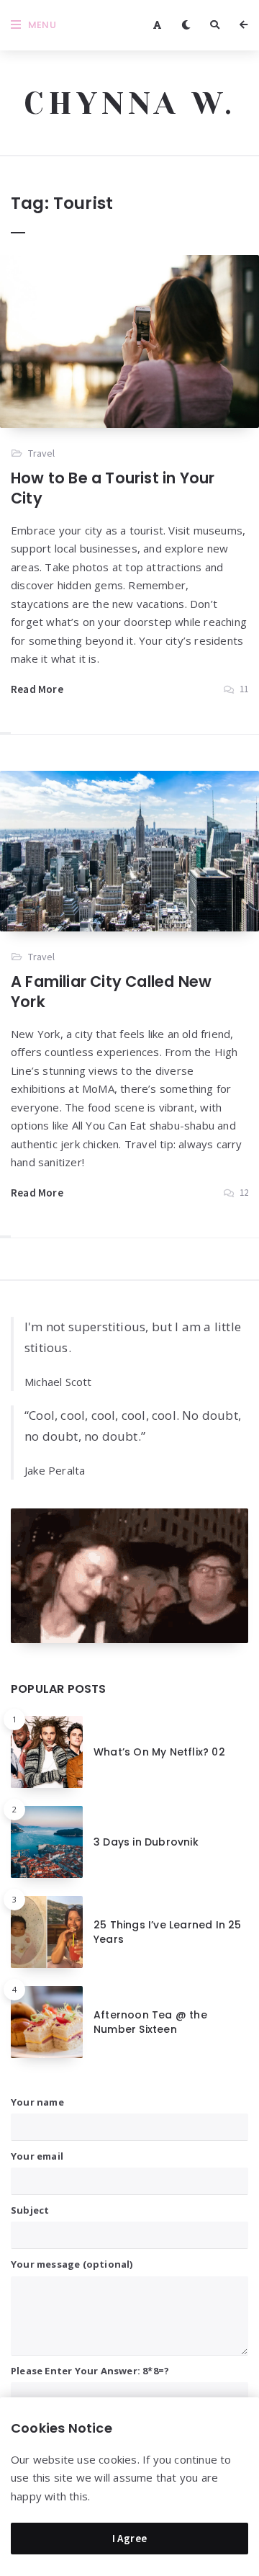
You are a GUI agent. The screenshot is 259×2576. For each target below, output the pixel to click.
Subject (30, 2210)
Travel (41, 453)
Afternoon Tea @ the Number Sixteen (150, 2022)
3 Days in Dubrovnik (146, 1842)
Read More (37, 689)
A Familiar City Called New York (111, 992)
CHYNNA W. (130, 103)
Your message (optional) (72, 2264)
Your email (37, 2156)
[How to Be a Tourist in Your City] (129, 341)
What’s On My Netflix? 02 (159, 1752)
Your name (37, 2102)
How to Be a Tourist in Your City (113, 488)
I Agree (130, 2538)
